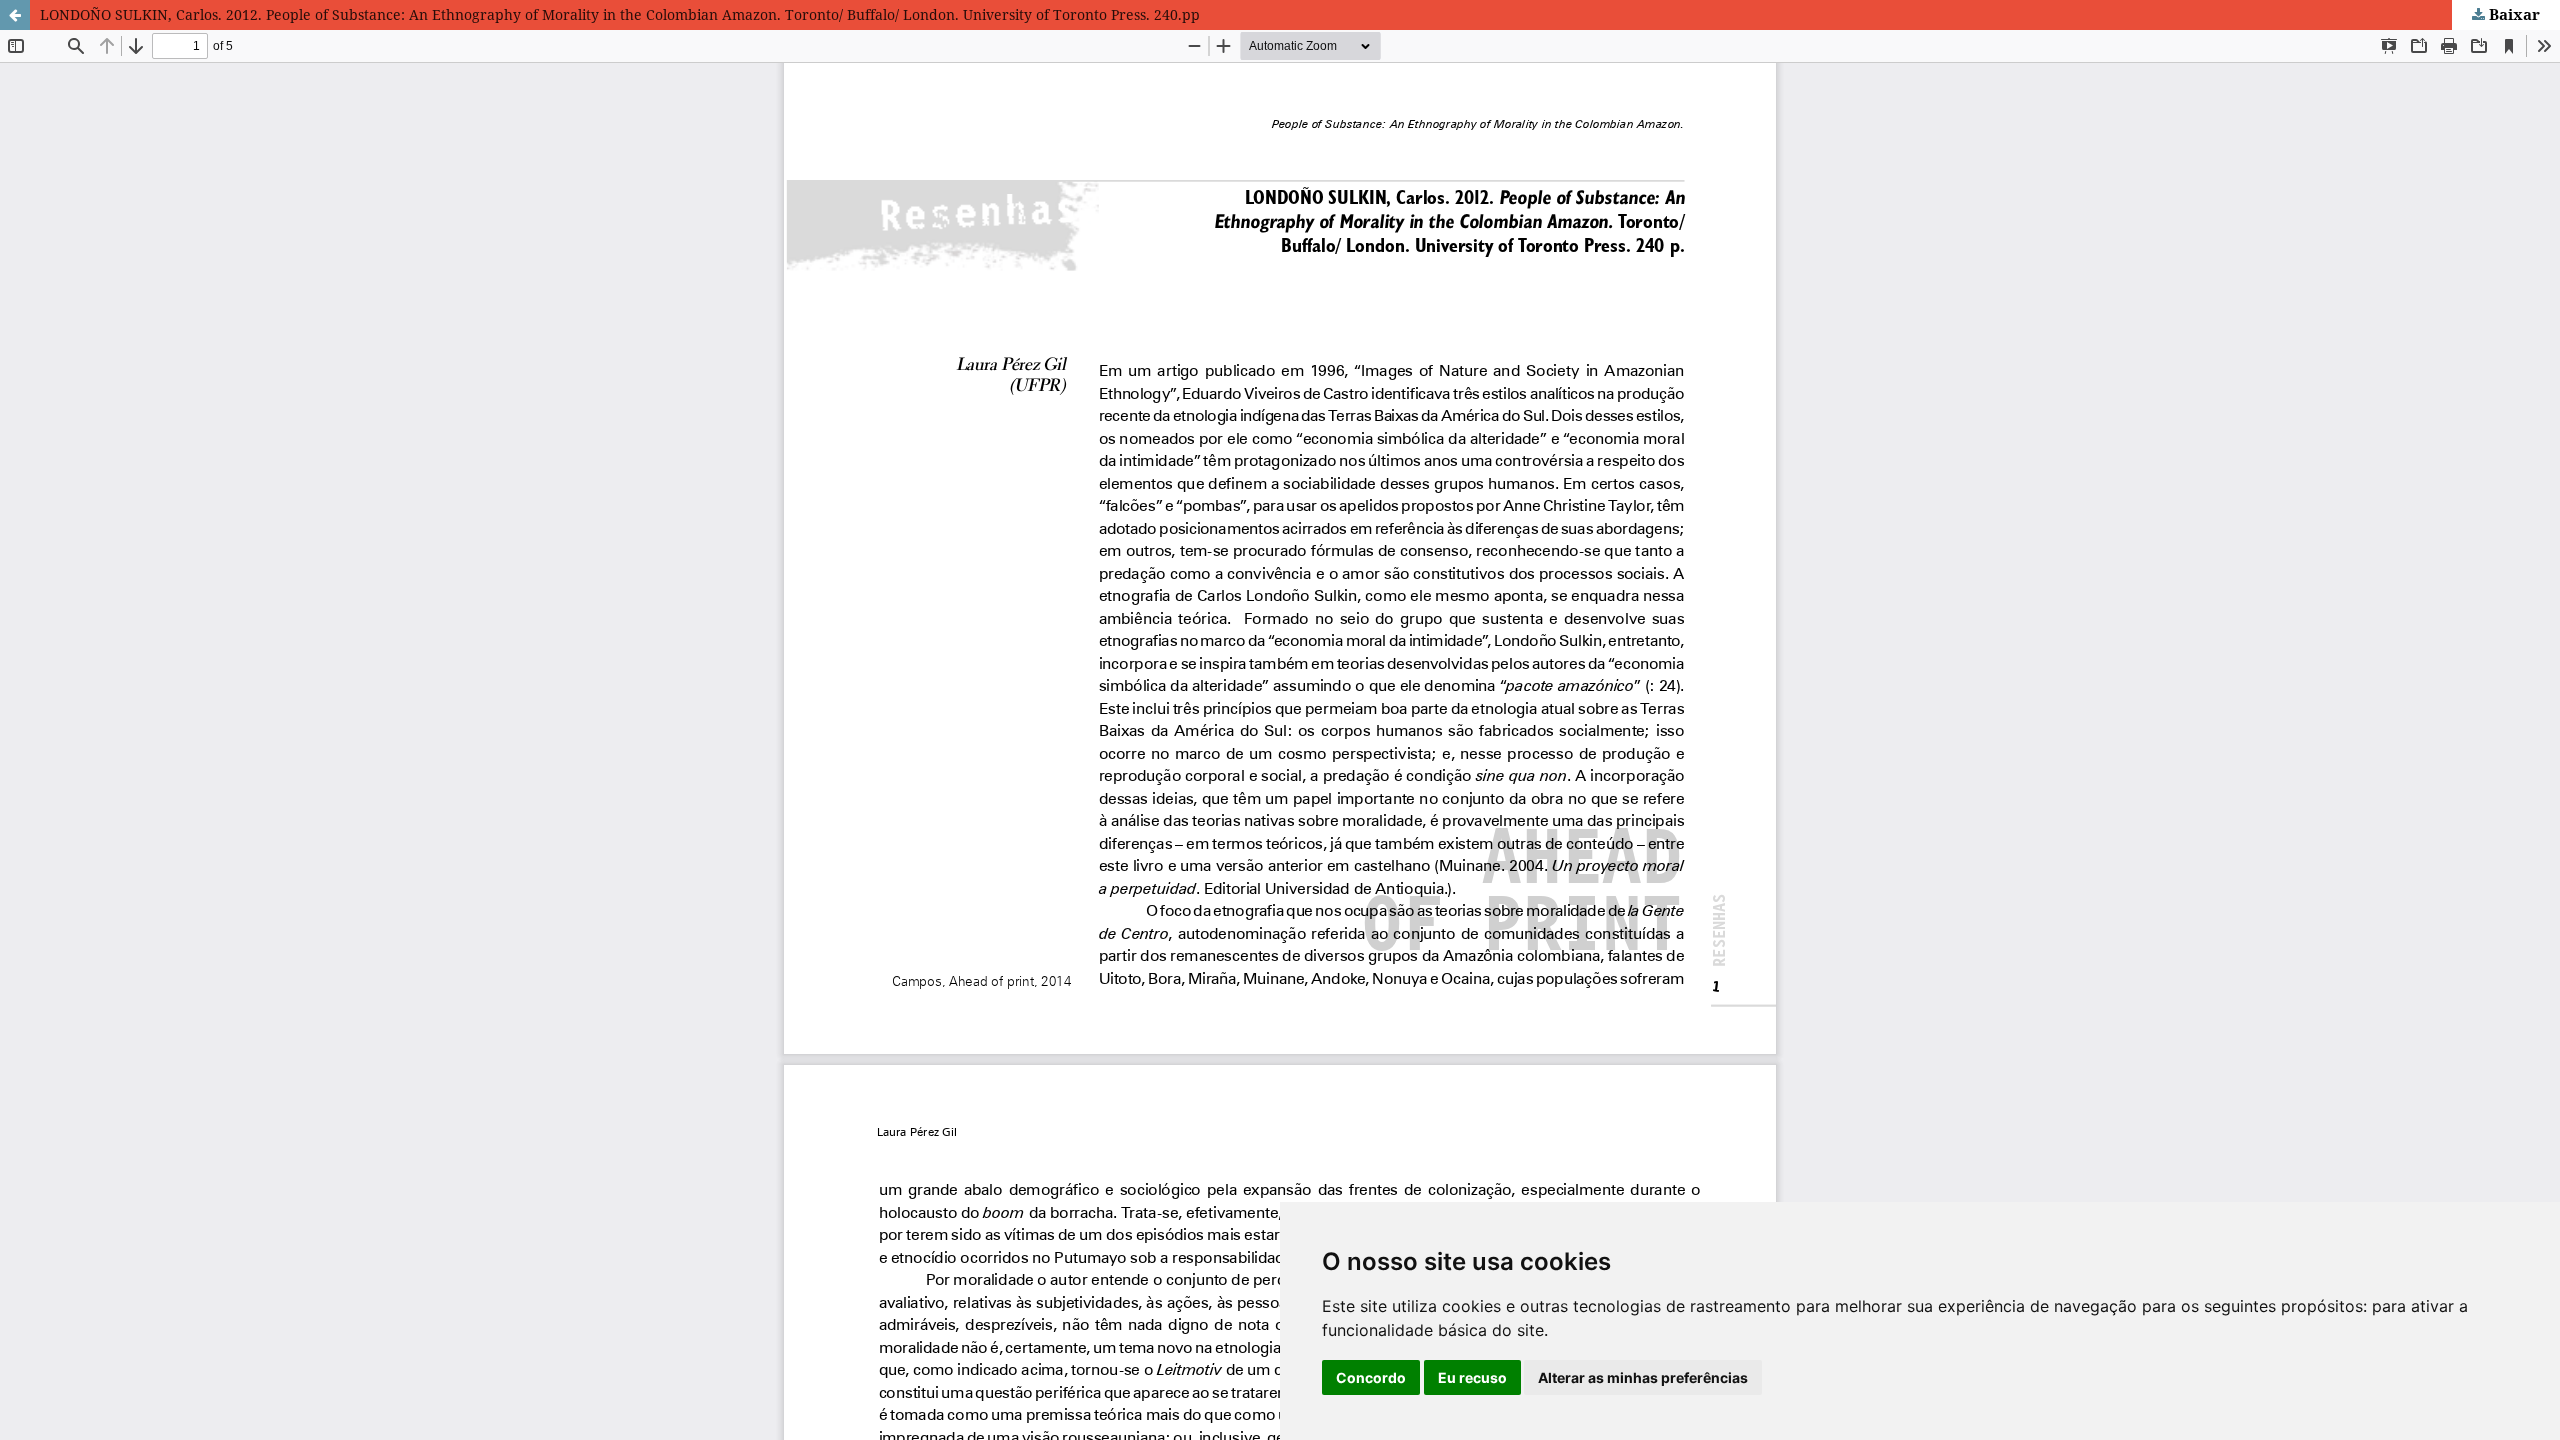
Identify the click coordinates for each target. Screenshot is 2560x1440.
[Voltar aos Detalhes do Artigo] (15, 15)
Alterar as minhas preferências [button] (1643, 1377)
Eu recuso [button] (1472, 1377)
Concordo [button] (1371, 1377)
